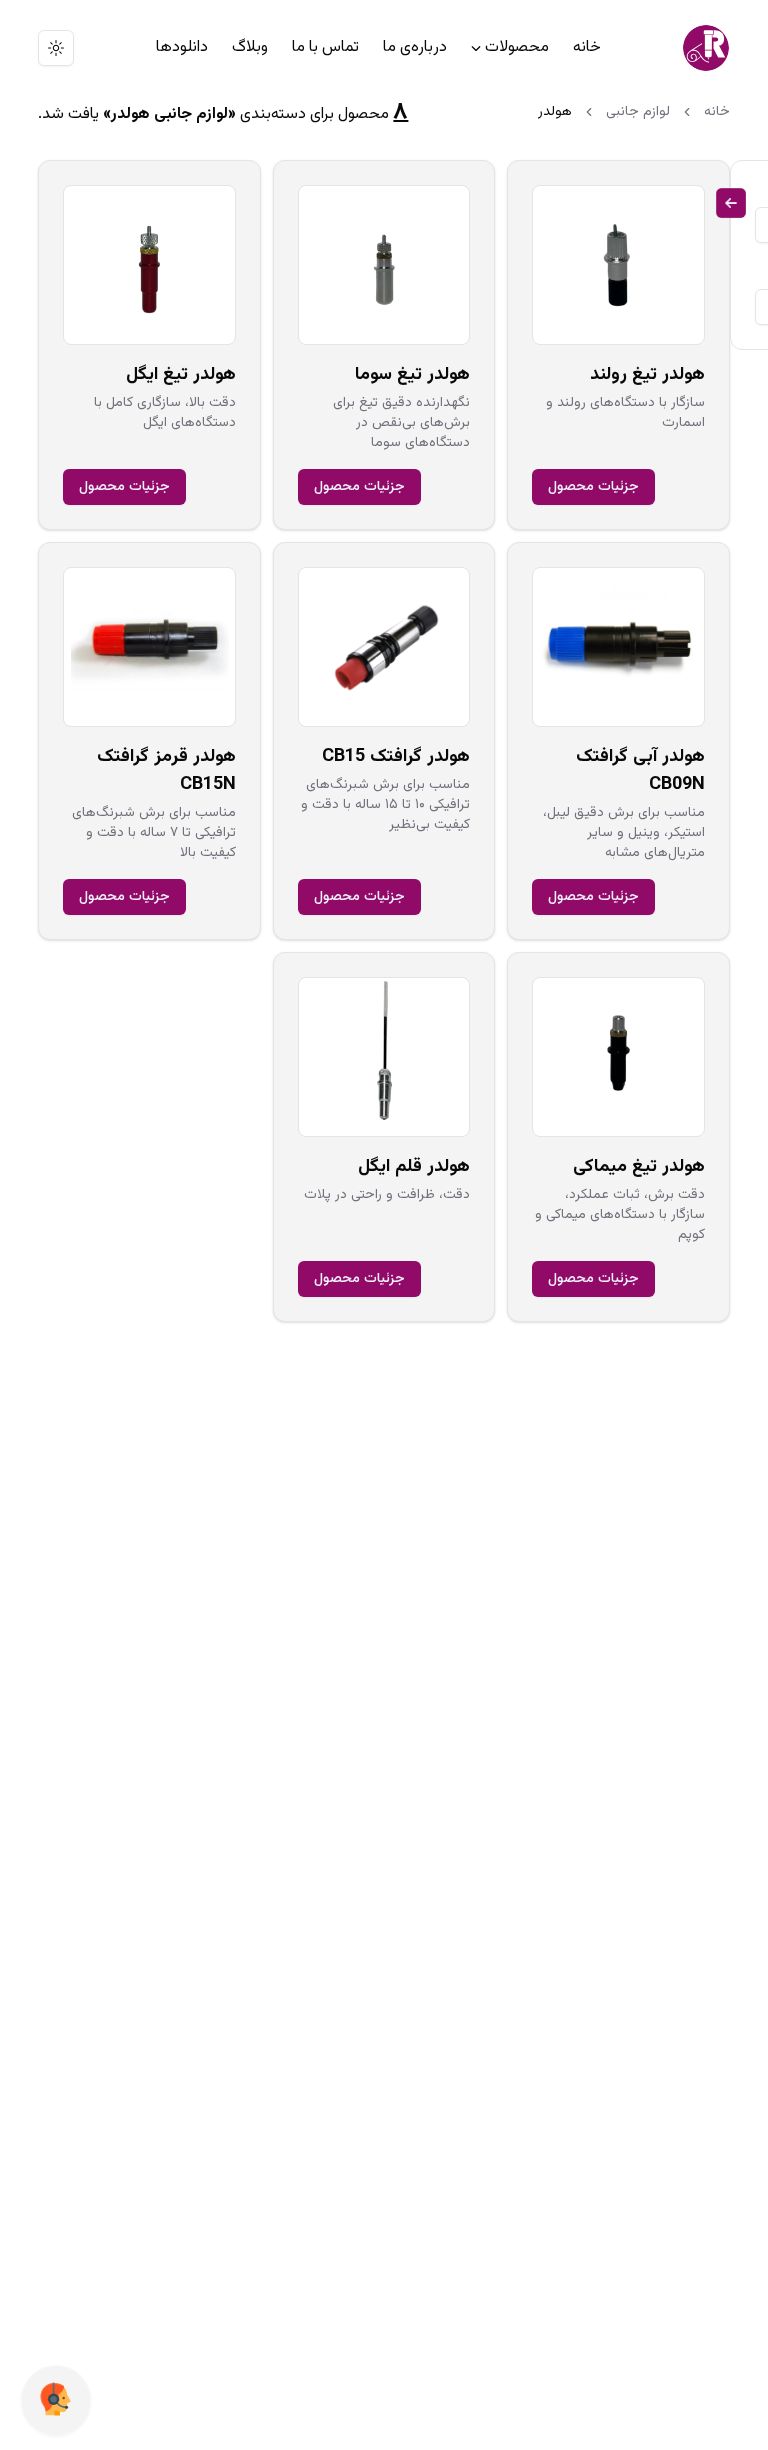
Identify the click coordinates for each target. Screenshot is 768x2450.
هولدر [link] (555, 112)
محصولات (517, 47)
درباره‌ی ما (415, 47)
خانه (587, 47)
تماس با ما (325, 47)
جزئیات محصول (593, 487)
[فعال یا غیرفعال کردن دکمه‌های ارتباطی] (56, 2400)
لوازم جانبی (638, 112)
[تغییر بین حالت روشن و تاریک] (56, 48)
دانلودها (182, 47)
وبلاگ (250, 47)
